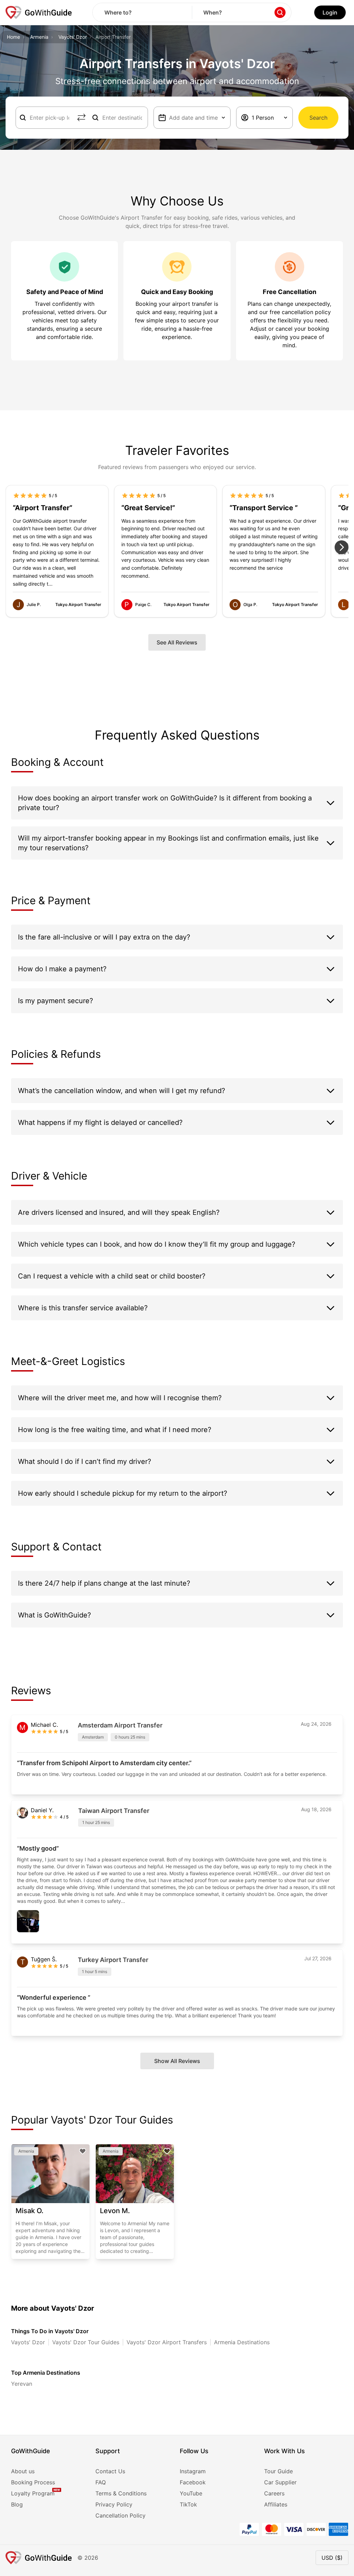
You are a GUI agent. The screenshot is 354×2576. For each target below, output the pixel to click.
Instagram (193, 2471)
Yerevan (22, 2384)
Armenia (39, 37)
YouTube (191, 2493)
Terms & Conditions (121, 2493)
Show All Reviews (177, 2061)
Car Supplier (280, 2482)
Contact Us (110, 2471)
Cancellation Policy (120, 2515)
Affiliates (276, 2504)
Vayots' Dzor (73, 37)
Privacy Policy (114, 2504)
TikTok (188, 2504)
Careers (274, 2493)
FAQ (101, 2482)
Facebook (193, 2482)
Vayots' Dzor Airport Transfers (167, 2342)
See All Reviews (177, 642)
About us (23, 2471)
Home (13, 37)
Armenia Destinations (242, 2342)
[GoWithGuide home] (39, 12)
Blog (17, 2504)
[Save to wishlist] (83, 2151)
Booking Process (33, 2482)
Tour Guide (278, 2471)
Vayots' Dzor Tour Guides (86, 2342)
